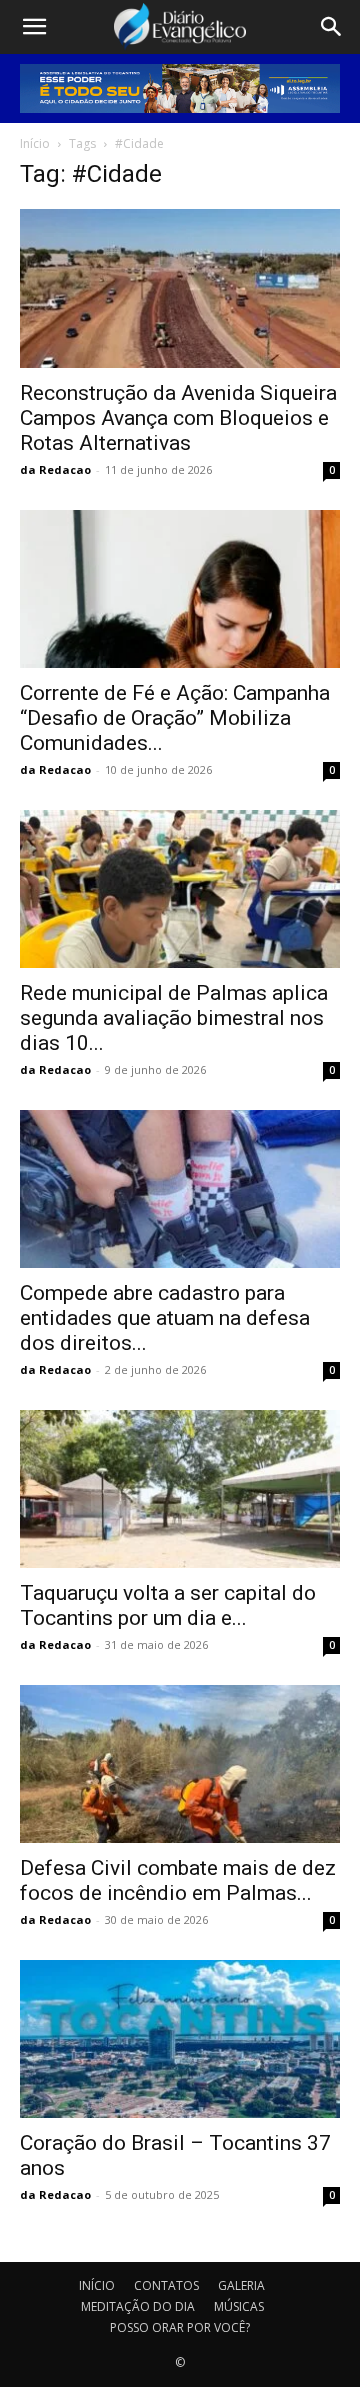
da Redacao (55, 469)
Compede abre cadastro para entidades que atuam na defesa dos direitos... (165, 1318)
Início (35, 143)
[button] (34, 27)
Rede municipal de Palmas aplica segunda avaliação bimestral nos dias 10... (174, 1018)
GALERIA (241, 2285)
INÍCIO (97, 2285)
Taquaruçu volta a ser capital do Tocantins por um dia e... (168, 1605)
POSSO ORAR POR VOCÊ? (180, 2327)
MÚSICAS (239, 2306)
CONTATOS (166, 2285)
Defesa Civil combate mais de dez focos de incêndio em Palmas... (178, 1880)
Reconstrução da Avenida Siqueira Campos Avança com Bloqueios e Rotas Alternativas (178, 418)
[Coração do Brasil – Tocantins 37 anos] (180, 2039)
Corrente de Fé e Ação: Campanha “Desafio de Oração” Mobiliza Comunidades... (175, 718)
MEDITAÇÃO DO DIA (138, 2306)
